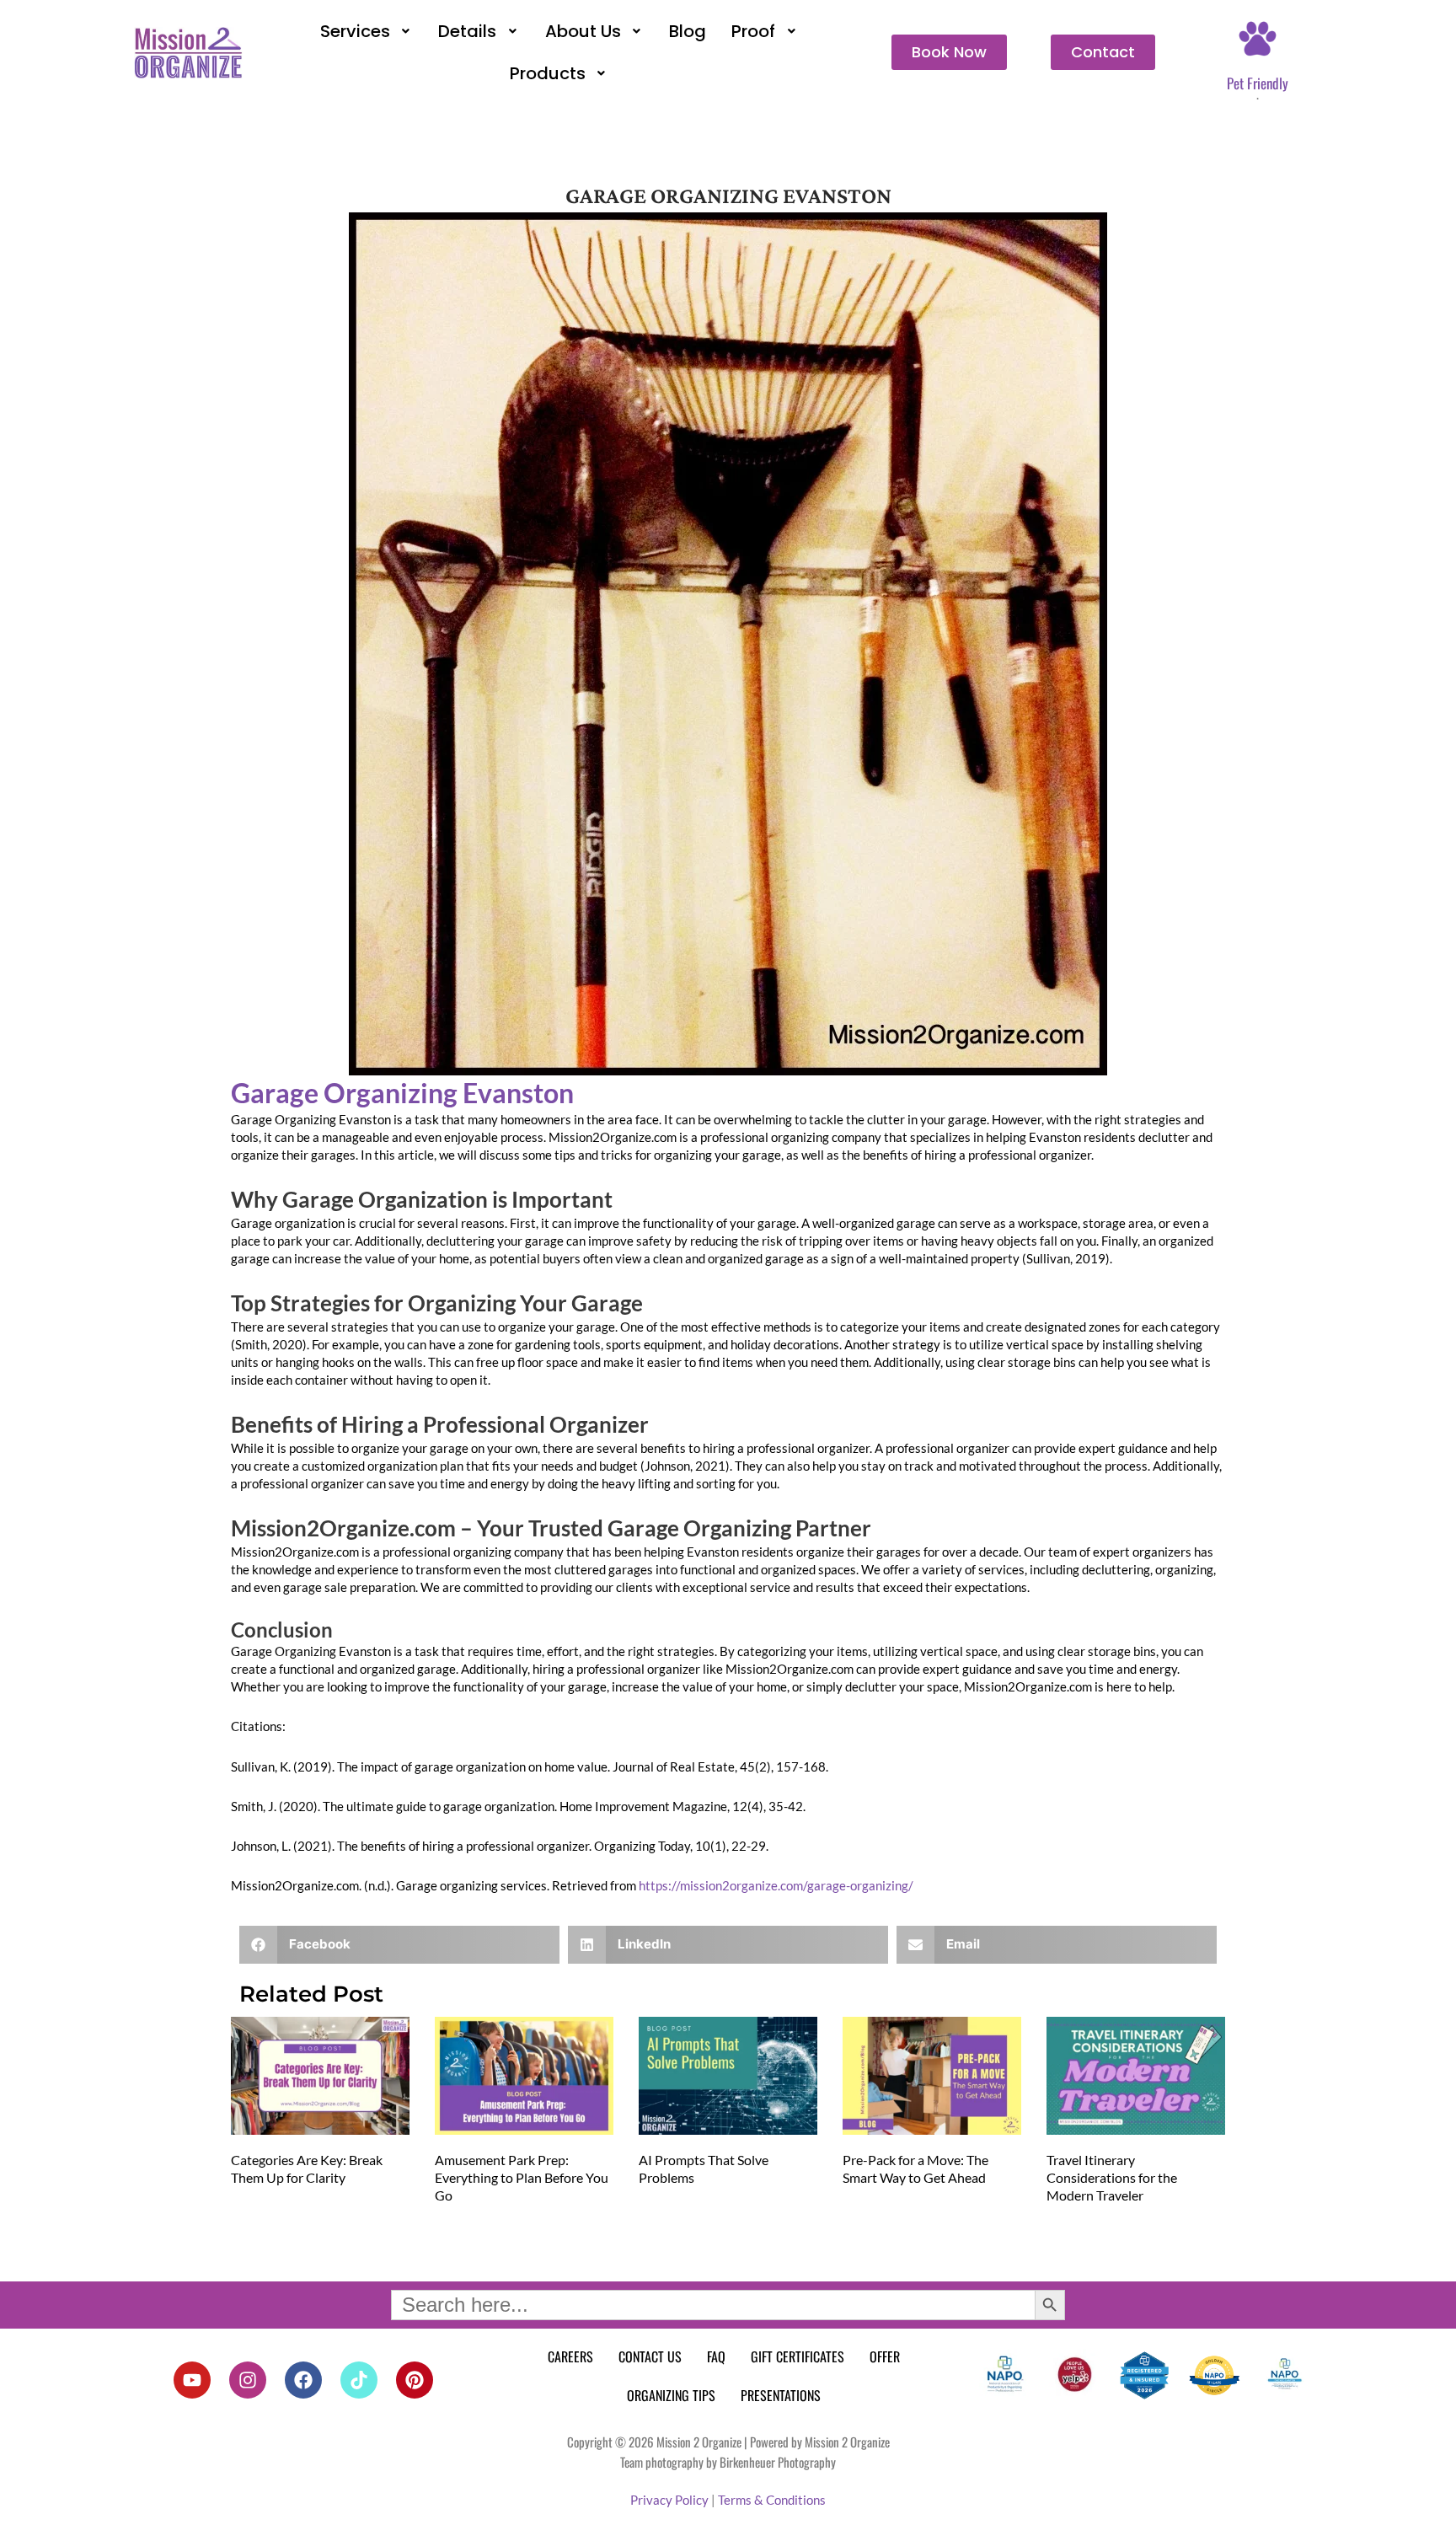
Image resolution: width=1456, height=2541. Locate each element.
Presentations (781, 2395)
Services (355, 31)
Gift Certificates (798, 2356)
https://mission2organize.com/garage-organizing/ (776, 1885)
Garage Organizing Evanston (402, 1093)
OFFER (885, 2356)
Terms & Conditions (772, 2500)
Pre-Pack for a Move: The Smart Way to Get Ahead (915, 2168)
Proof (753, 31)
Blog (688, 31)
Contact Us (650, 2356)
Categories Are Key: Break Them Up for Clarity (307, 2168)
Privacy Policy (669, 2500)
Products (548, 73)
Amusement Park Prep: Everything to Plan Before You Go (522, 2177)
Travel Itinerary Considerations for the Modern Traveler (1112, 2177)
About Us (583, 31)
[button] (367, 31)
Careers (570, 2356)
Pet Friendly (1258, 83)
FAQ (716, 2356)
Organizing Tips (671, 2395)
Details (467, 31)
